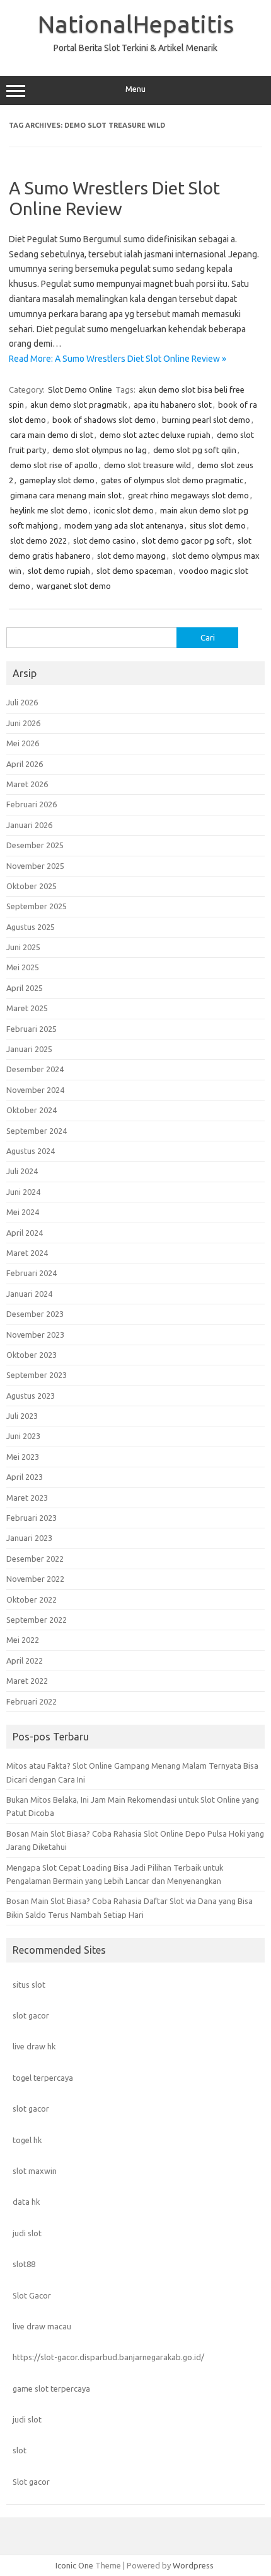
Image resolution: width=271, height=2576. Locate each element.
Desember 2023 (35, 1314)
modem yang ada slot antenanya (124, 525)
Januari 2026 (29, 825)
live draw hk (34, 2046)
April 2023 (25, 1477)
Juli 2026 (22, 702)
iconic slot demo (124, 510)
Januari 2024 (29, 1294)
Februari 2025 (32, 1029)
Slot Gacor (32, 2295)
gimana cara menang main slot (66, 495)
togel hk (27, 2140)
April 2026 (25, 764)
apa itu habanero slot (173, 405)
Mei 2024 (23, 1212)
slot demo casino (104, 540)
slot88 (24, 2264)
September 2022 (37, 1620)
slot (20, 2450)
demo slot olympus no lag (100, 450)
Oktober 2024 (32, 1110)
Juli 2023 (22, 1416)
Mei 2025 (23, 967)
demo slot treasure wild (147, 465)
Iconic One (74, 2565)
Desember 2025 (35, 845)
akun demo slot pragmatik (79, 405)
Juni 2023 (23, 1436)
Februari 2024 (32, 1273)
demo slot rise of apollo (54, 465)
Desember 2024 (35, 1069)
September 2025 (37, 906)
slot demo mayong (131, 556)
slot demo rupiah (59, 571)
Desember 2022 (35, 1559)
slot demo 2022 (38, 540)
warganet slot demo (74, 586)
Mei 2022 (23, 1640)
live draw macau (42, 2326)
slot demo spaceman (135, 571)
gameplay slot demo (57, 480)
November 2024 (35, 1090)
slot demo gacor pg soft (187, 540)
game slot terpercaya (51, 2388)
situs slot (29, 1985)
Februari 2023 (32, 1518)
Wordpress (193, 2565)
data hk (26, 2202)
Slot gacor (31, 2482)
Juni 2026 (23, 723)
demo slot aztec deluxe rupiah (155, 435)
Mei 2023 (23, 1457)
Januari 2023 (29, 1538)
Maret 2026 (27, 784)
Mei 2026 (23, 743)
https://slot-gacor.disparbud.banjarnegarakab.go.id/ (108, 2357)
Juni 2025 (23, 947)
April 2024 (25, 1233)
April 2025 (25, 988)
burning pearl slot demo (206, 420)
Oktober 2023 (32, 1355)
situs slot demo (218, 525)
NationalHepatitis (136, 24)
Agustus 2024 (31, 1151)
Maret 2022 (27, 1681)
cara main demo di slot (52, 435)
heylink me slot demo (49, 510)
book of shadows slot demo (104, 420)
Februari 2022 (32, 1701)
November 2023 (35, 1335)
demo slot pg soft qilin (195, 450)
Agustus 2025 (31, 927)
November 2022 (35, 1579)
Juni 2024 (23, 1192)
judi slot (27, 2233)
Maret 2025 (27, 1008)
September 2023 (37, 1375)
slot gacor (31, 2015)
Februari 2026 (32, 804)
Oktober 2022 (32, 1599)
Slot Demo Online (80, 389)
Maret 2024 (27, 1253)
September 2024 (37, 1131)
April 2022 (25, 1660)
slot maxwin (35, 2171)
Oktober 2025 (32, 886)
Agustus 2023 (31, 1396)
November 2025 (35, 866)
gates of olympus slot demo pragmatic (172, 480)
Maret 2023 (27, 1498)
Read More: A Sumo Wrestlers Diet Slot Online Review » (118, 359)
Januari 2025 (29, 1049)
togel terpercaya (43, 2078)
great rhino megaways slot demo (188, 495)
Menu (135, 89)
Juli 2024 (22, 1171)
